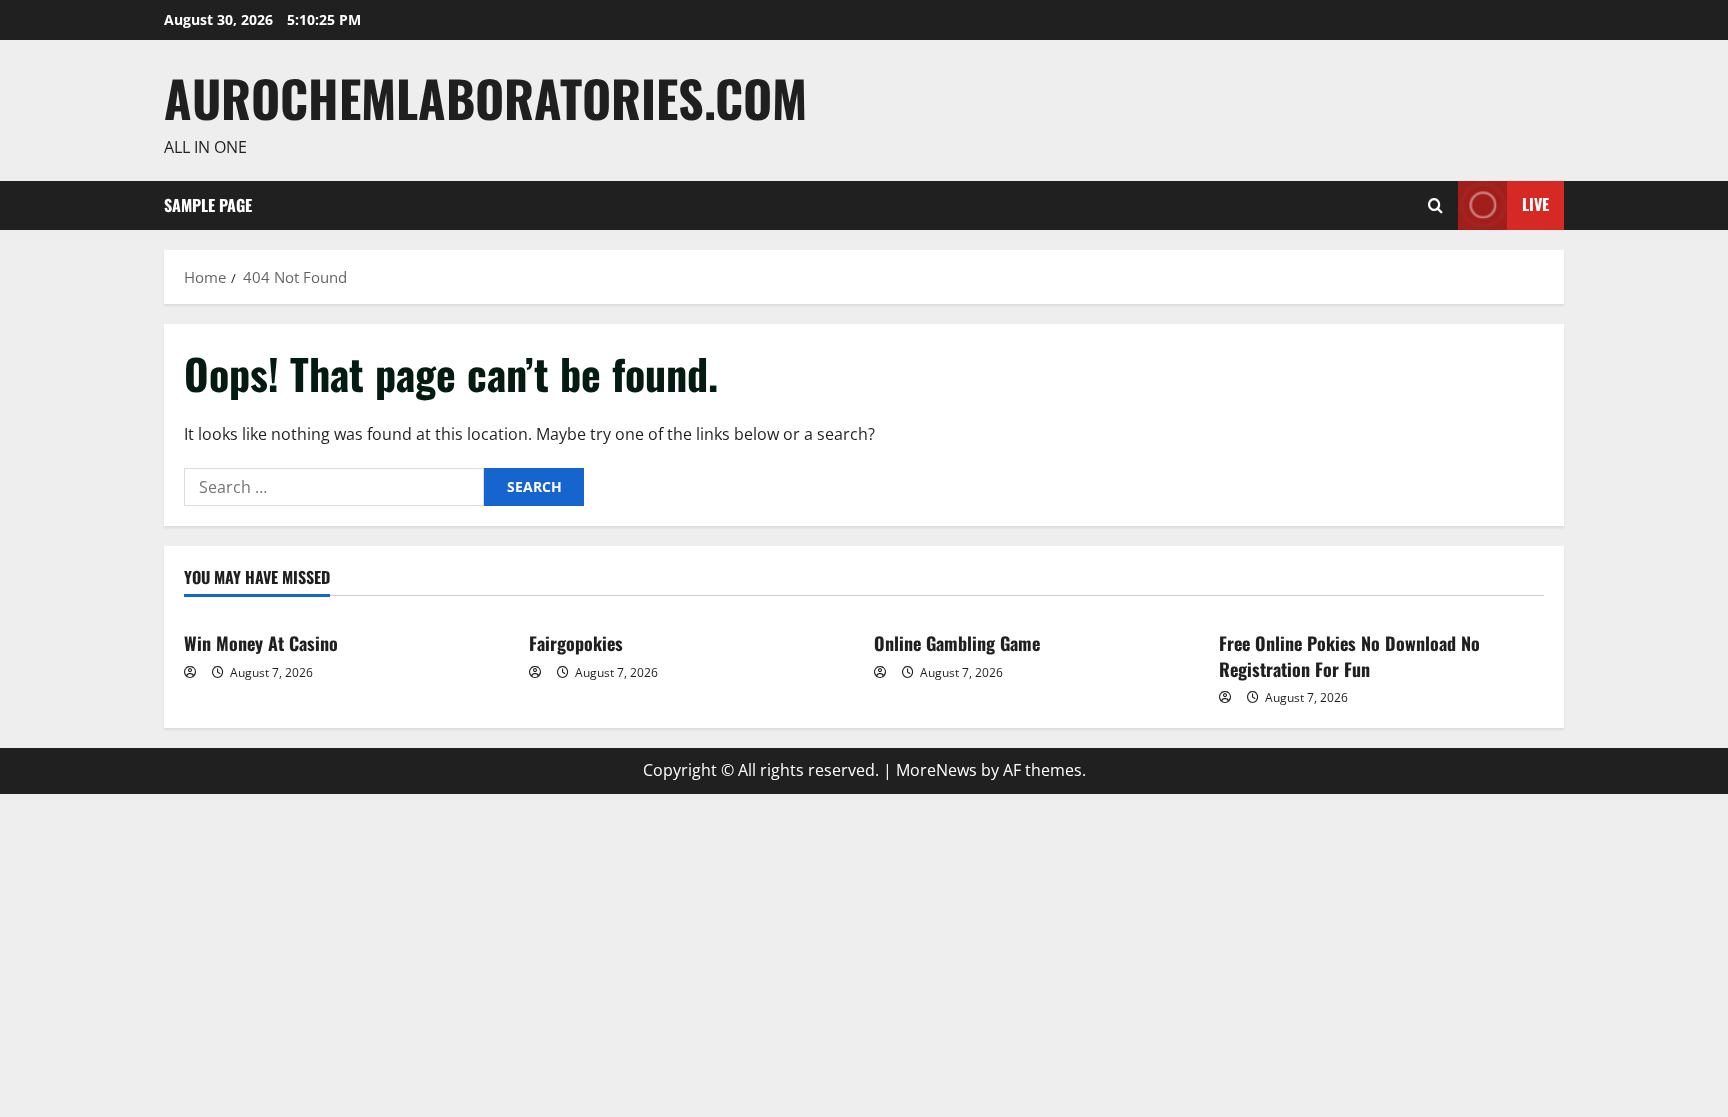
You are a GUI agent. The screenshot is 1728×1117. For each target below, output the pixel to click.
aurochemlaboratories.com (485, 97)
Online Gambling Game (957, 643)
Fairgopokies (576, 643)
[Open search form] (1435, 205)
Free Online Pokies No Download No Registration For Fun (1349, 655)
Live (1535, 204)
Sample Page (208, 205)
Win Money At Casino (261, 643)
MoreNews (936, 770)
